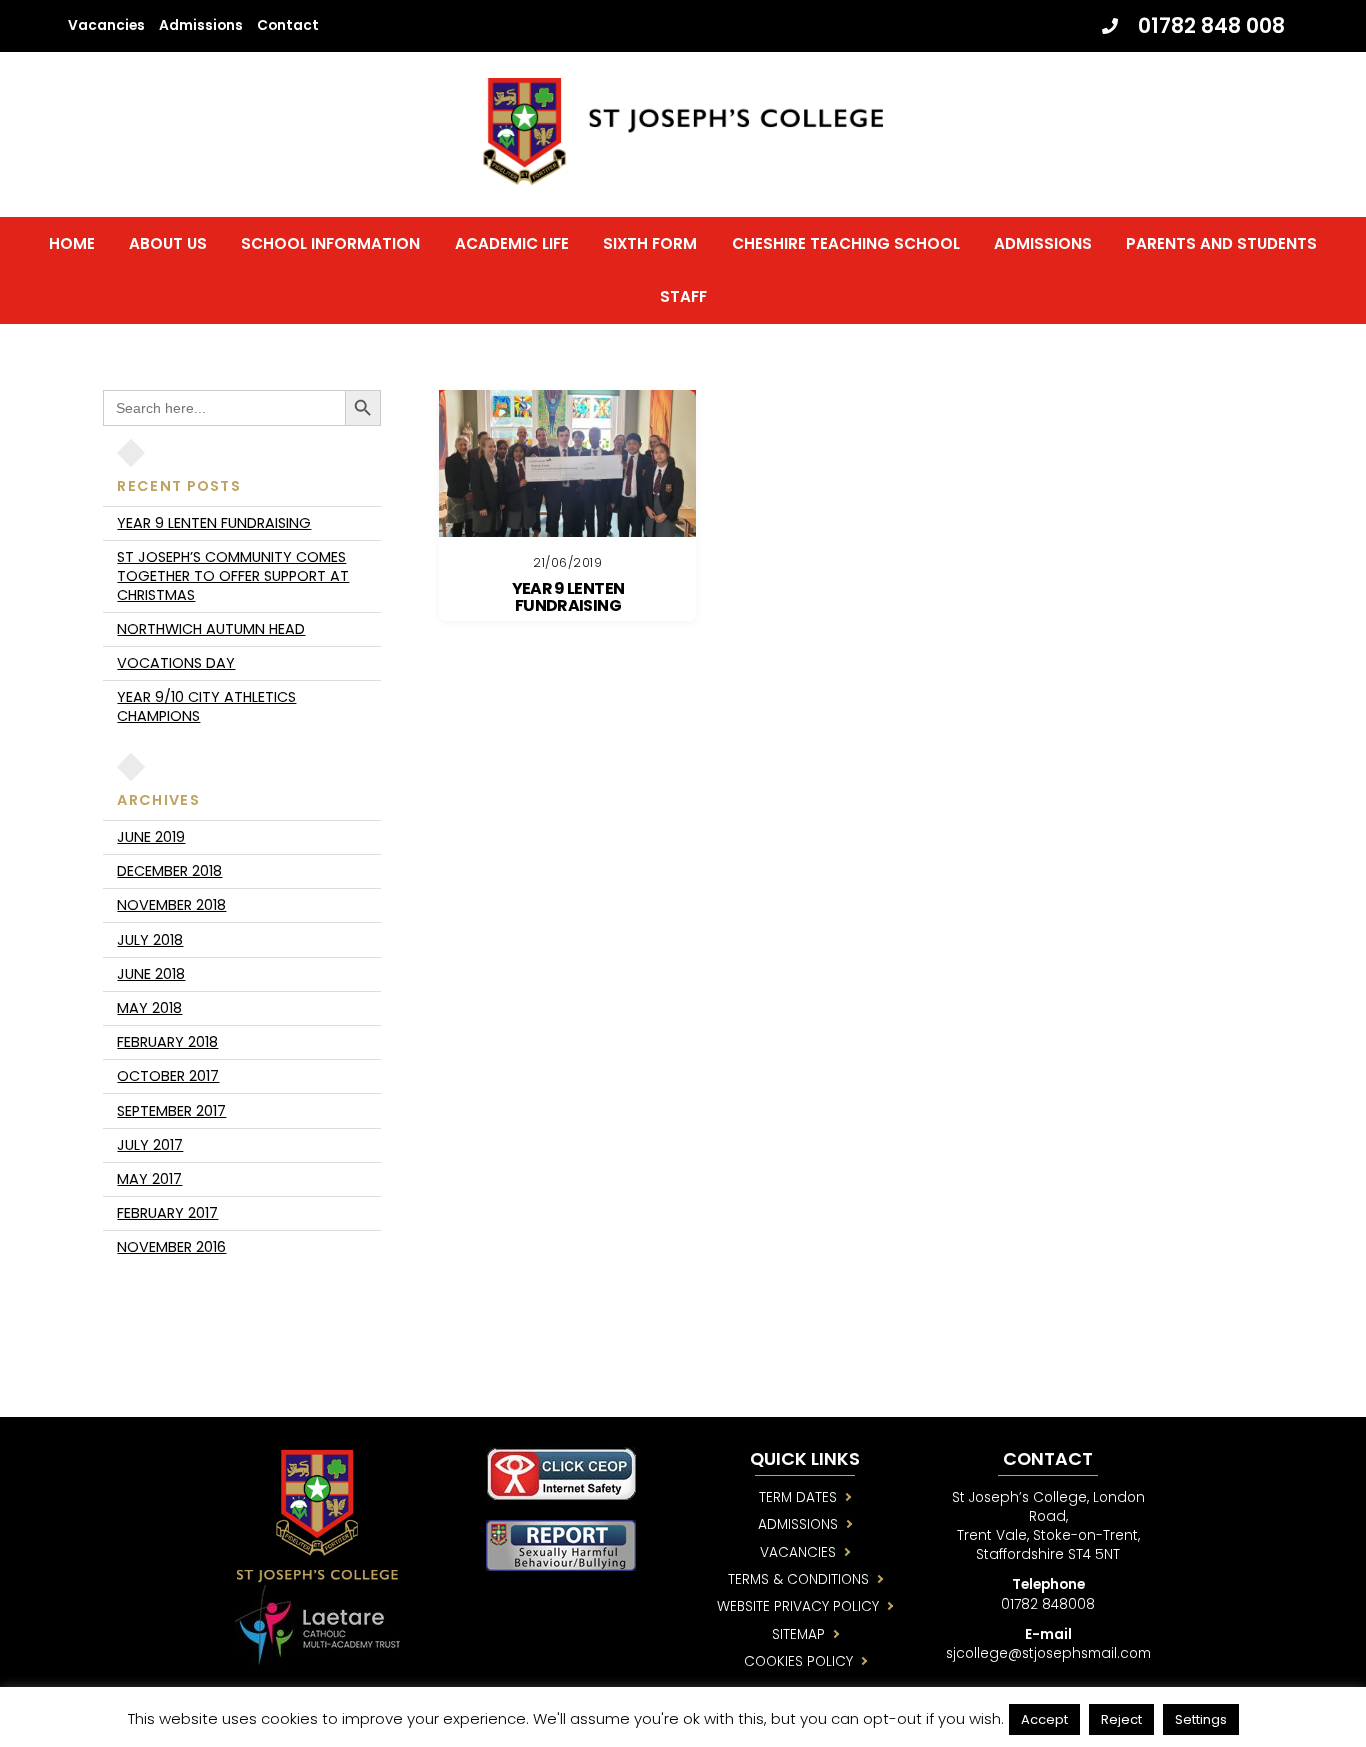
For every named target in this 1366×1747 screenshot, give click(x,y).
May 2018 (149, 1008)
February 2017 (167, 1213)
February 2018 (167, 1042)
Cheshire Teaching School (846, 243)
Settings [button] (1201, 1719)
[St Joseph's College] (683, 176)
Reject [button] (1121, 1719)
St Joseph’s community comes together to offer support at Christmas (233, 576)
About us (168, 243)
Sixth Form (650, 243)
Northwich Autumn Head (211, 629)
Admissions (201, 25)
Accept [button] (1044, 1719)
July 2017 (150, 1145)
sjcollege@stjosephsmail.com (1048, 1653)
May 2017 (149, 1179)
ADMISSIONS (798, 1524)
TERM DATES (798, 1497)
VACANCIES (798, 1552)
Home (72, 243)
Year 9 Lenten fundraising (568, 597)
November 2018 (171, 905)
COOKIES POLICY (798, 1661)
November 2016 (171, 1247)
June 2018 (151, 974)
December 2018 (169, 871)
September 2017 (171, 1111)
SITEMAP (798, 1634)
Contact (288, 25)
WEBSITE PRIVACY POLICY (798, 1606)
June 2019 (151, 837)
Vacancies (106, 25)
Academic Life (512, 243)
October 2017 (168, 1076)
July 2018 (150, 940)
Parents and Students (1221, 243)
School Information (330, 243)
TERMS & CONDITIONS (798, 1579)
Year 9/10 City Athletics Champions (206, 706)
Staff (683, 296)
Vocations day (176, 663)
